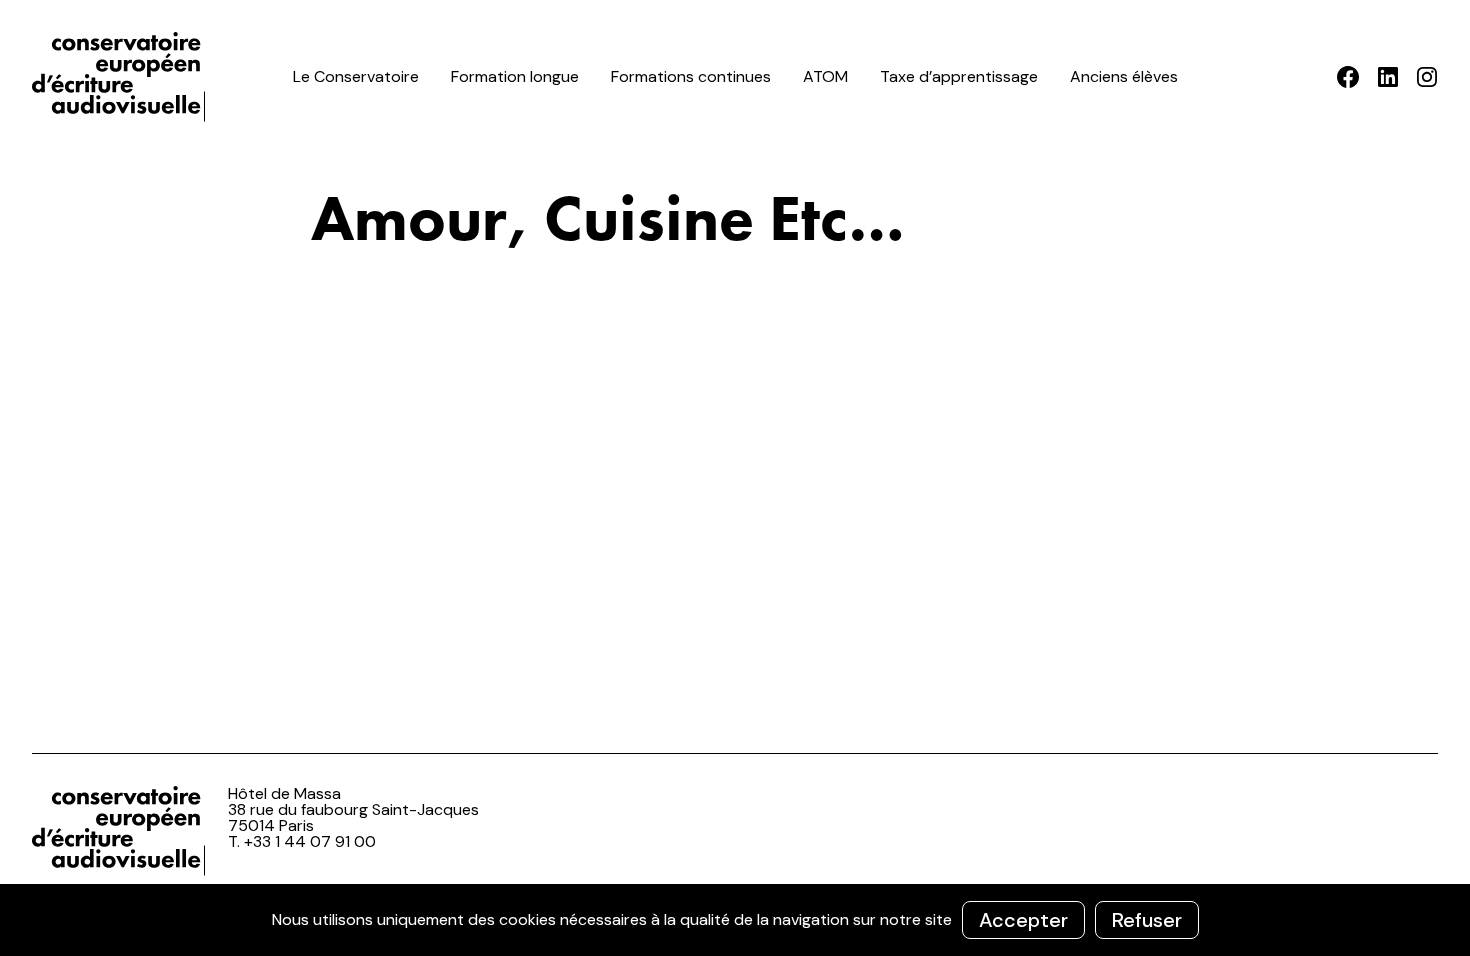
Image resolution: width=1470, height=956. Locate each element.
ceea (122, 77)
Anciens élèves (1124, 76)
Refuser (1147, 920)
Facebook (1348, 77)
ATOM (825, 76)
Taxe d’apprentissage (959, 76)
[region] (735, 920)
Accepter (1023, 920)
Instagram (1426, 77)
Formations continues (691, 76)
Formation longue (515, 76)
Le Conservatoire (356, 76)
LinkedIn (1387, 77)
